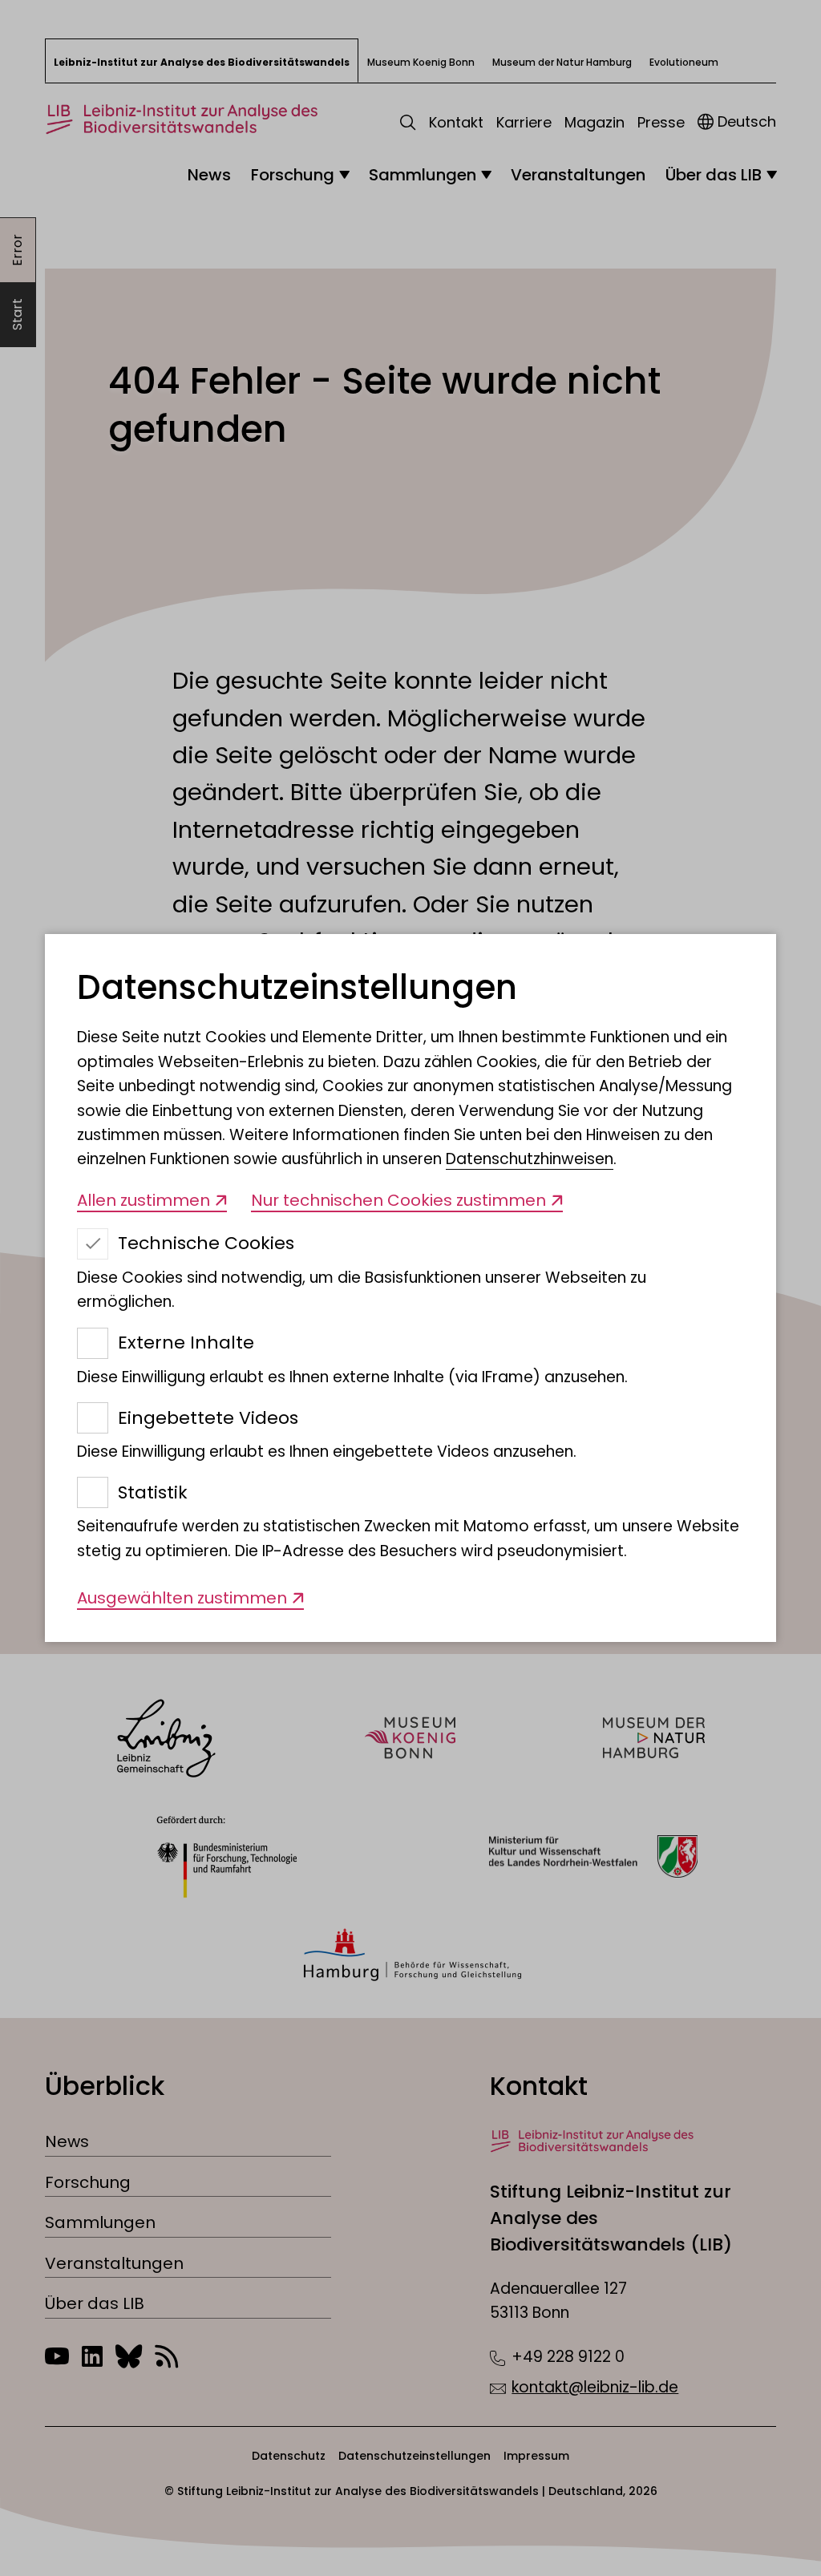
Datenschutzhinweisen (530, 1159)
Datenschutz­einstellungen (297, 988)
